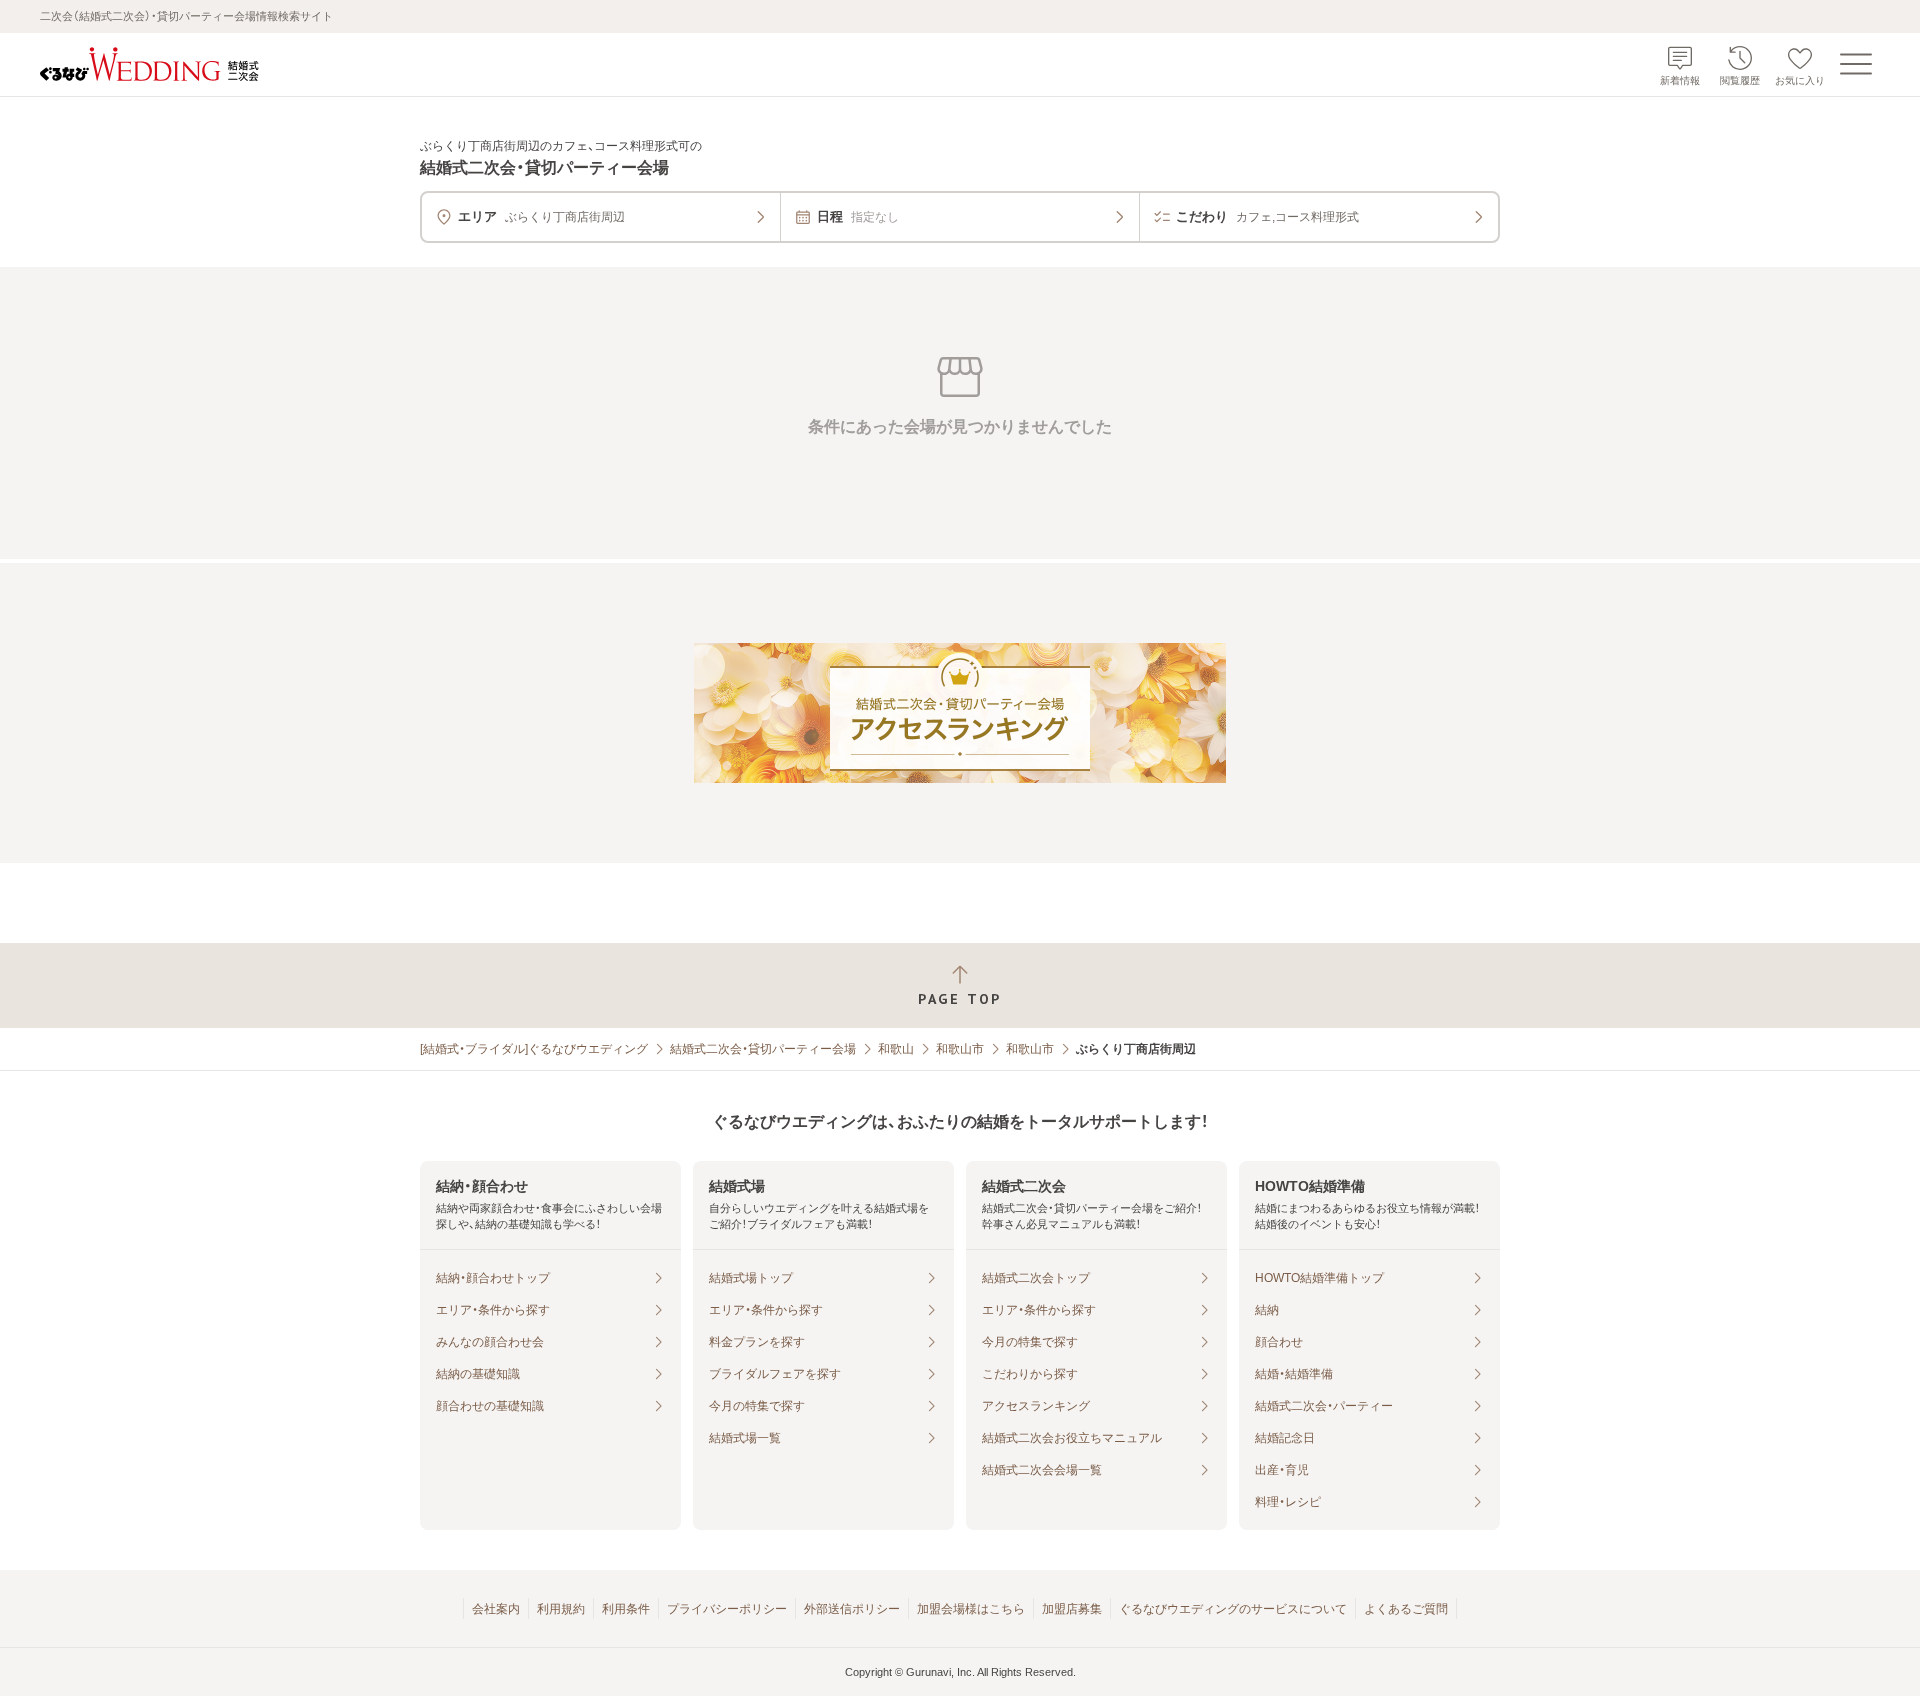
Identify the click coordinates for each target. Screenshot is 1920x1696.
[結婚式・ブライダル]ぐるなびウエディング (534, 1049)
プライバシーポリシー (727, 1609)
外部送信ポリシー (852, 1609)
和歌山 (896, 1049)
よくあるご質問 (1406, 1609)
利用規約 (561, 1609)
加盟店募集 (1072, 1609)
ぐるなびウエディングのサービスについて (1233, 1609)
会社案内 (496, 1609)
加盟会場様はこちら (971, 1609)
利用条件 (626, 1609)
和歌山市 (960, 1049)
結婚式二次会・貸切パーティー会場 (763, 1049)
